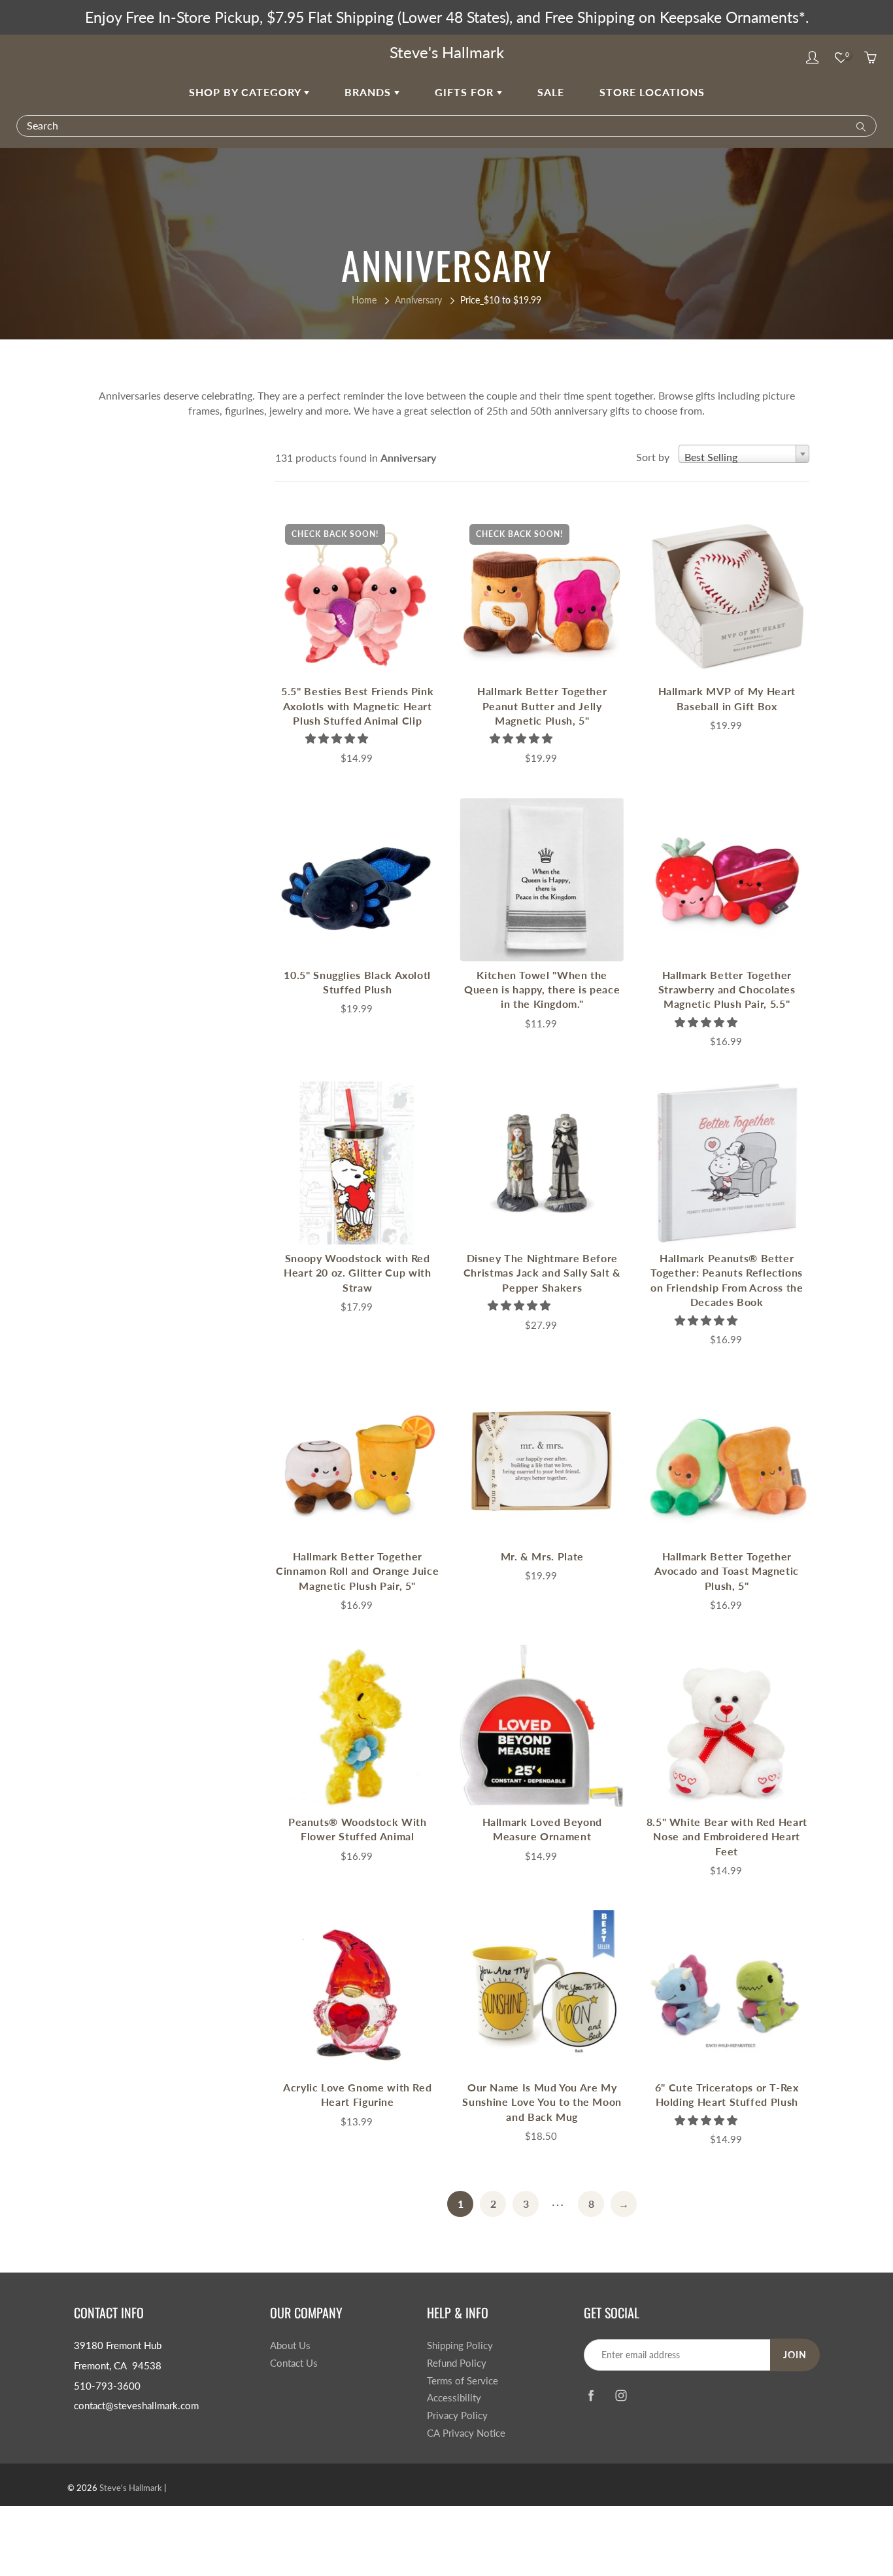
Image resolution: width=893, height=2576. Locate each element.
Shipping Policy (460, 2345)
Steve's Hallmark (447, 52)
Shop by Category (246, 92)
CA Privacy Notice (466, 2433)
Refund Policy (457, 2363)
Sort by (653, 457)
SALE (551, 92)
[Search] (858, 126)
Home (364, 300)
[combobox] (744, 454)
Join (795, 2355)
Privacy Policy (457, 2415)
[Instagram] (621, 2395)
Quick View (358, 595)
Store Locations (652, 92)
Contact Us (294, 2363)
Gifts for (466, 92)
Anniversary (418, 300)
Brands (369, 92)
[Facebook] (591, 2395)
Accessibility (454, 2398)
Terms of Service (463, 2381)
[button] (338, 738)
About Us (290, 2345)
